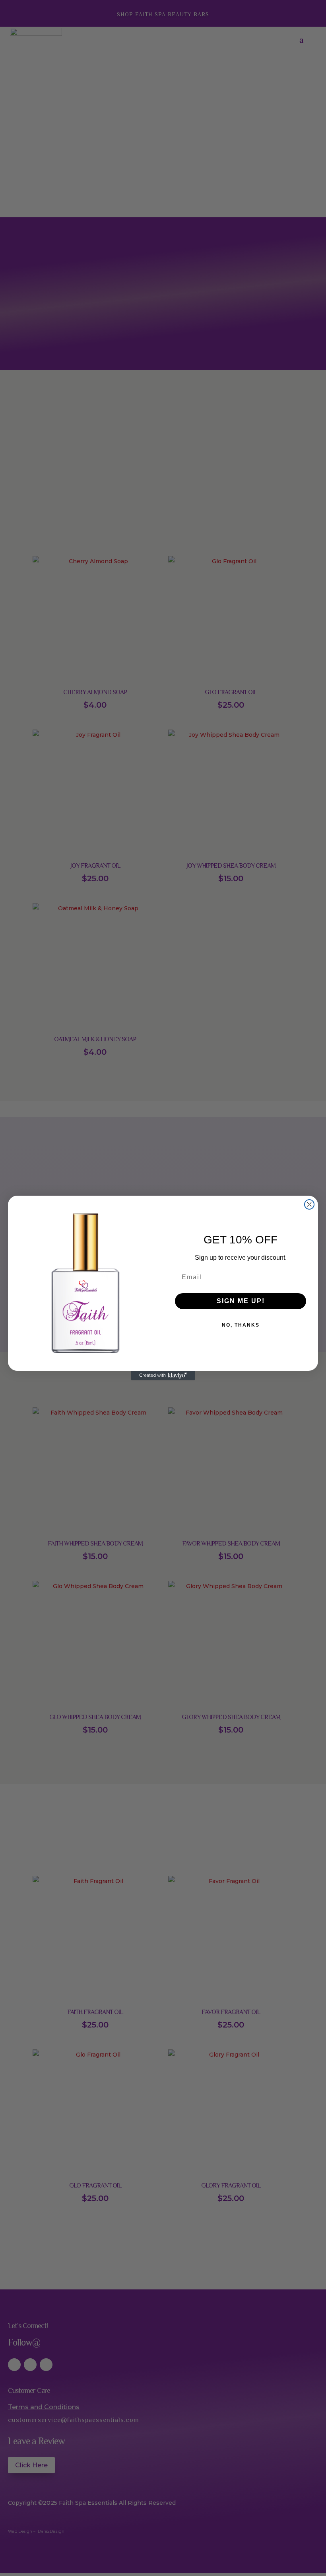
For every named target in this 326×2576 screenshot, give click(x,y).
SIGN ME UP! (241, 1301)
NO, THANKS (241, 1325)
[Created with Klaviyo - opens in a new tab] (163, 1376)
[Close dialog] (309, 1204)
